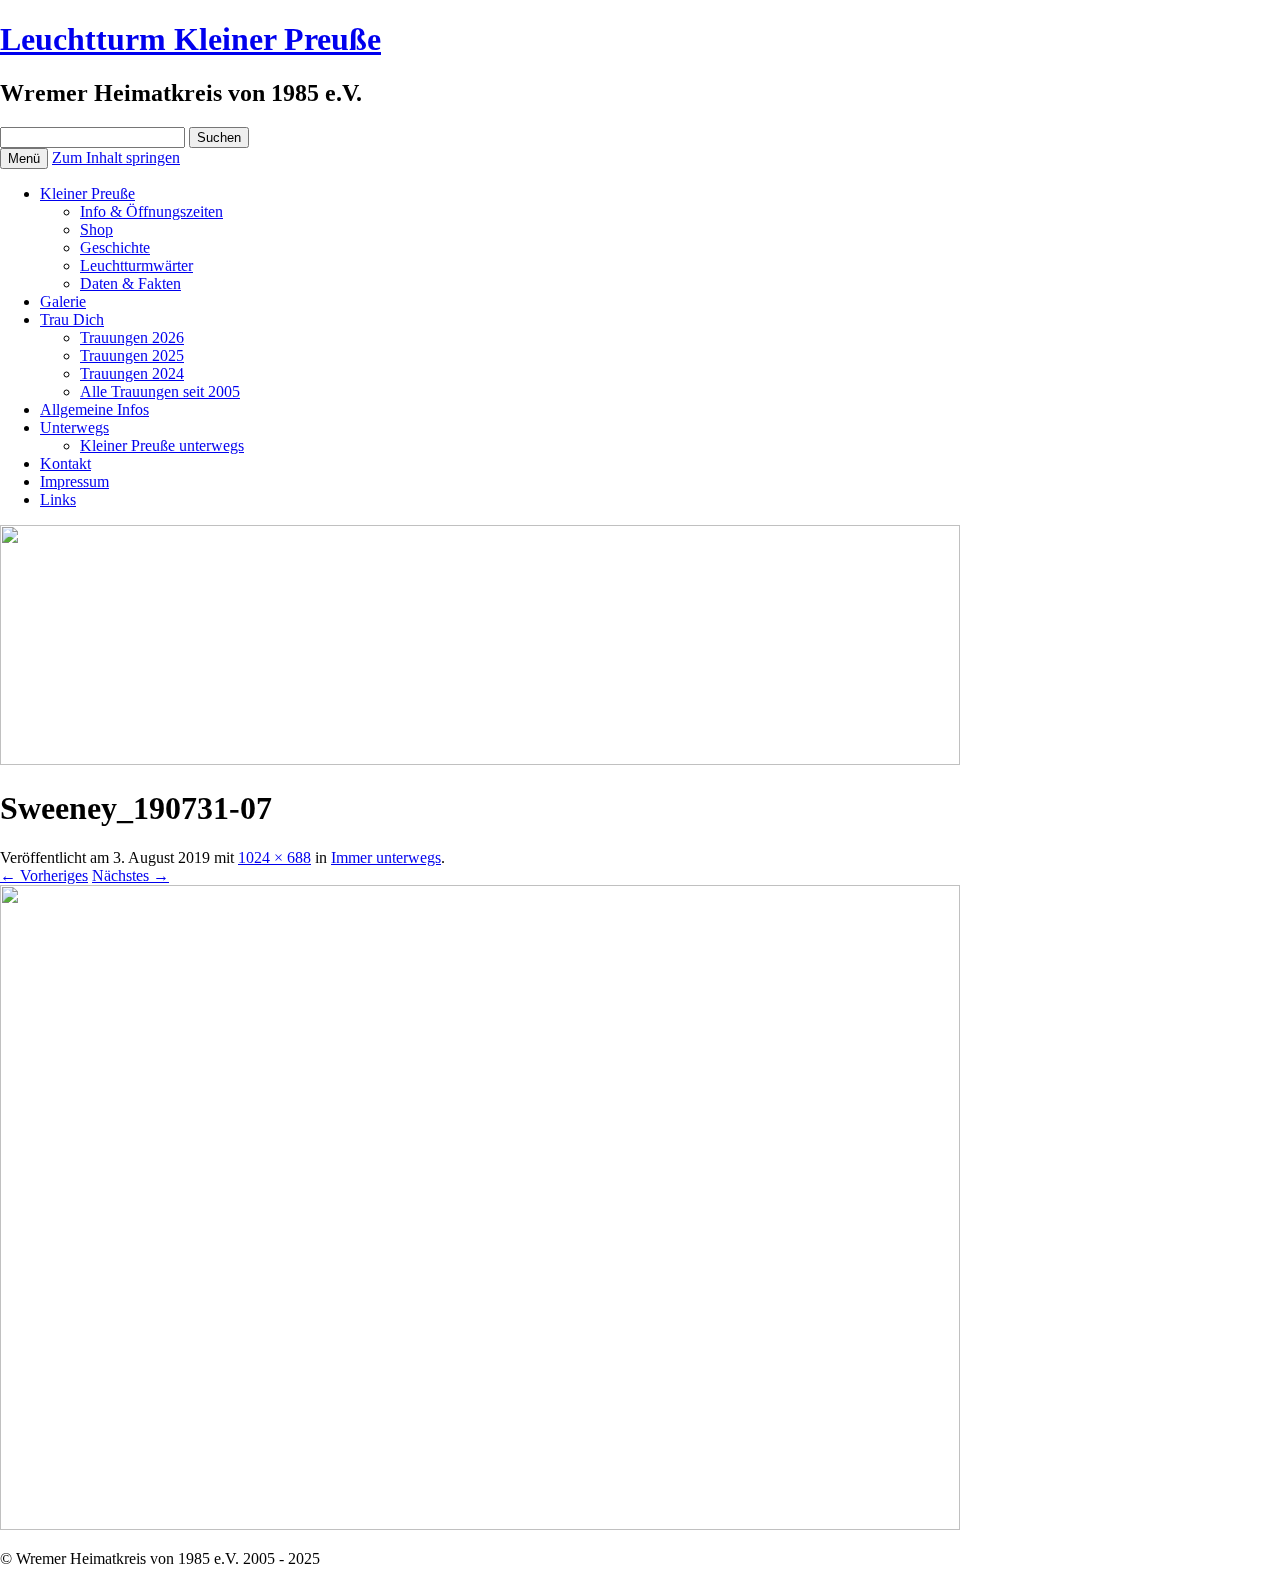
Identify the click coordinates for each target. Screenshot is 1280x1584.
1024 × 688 (274, 857)
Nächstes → (130, 875)
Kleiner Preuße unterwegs (162, 445)
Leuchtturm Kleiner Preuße (190, 39)
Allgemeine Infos (94, 409)
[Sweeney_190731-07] (480, 1524)
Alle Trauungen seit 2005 (160, 391)
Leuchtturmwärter (136, 265)
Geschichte (115, 247)
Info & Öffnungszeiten (151, 211)
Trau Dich (72, 319)
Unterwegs (74, 427)
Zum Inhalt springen (116, 157)
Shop (96, 229)
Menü (24, 158)
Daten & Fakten (130, 283)
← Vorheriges (44, 875)
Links (58, 499)
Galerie (63, 301)
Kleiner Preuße (87, 193)
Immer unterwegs (386, 857)
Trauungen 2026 (132, 337)
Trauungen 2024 (132, 373)
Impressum (74, 481)
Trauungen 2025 (132, 355)
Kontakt (65, 463)
